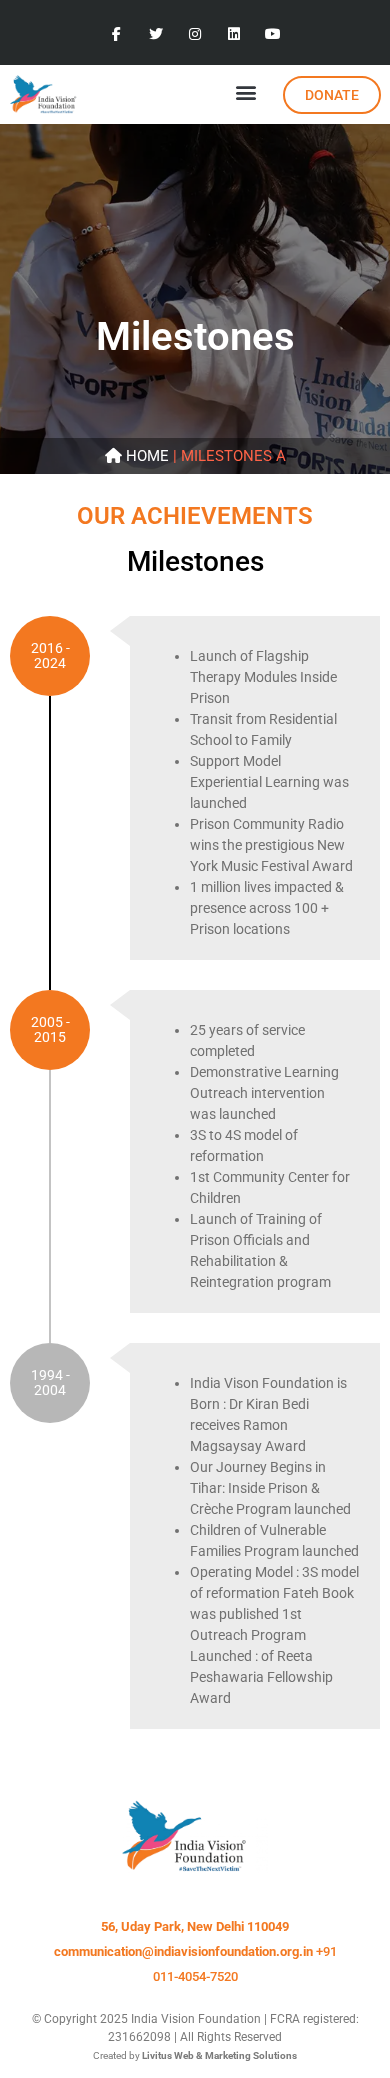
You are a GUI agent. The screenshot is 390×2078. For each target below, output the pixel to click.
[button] (245, 91)
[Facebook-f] (116, 34)
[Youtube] (273, 34)
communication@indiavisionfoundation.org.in (183, 1951)
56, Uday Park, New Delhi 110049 (195, 1926)
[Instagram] (194, 34)
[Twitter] (155, 34)
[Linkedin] (234, 34)
